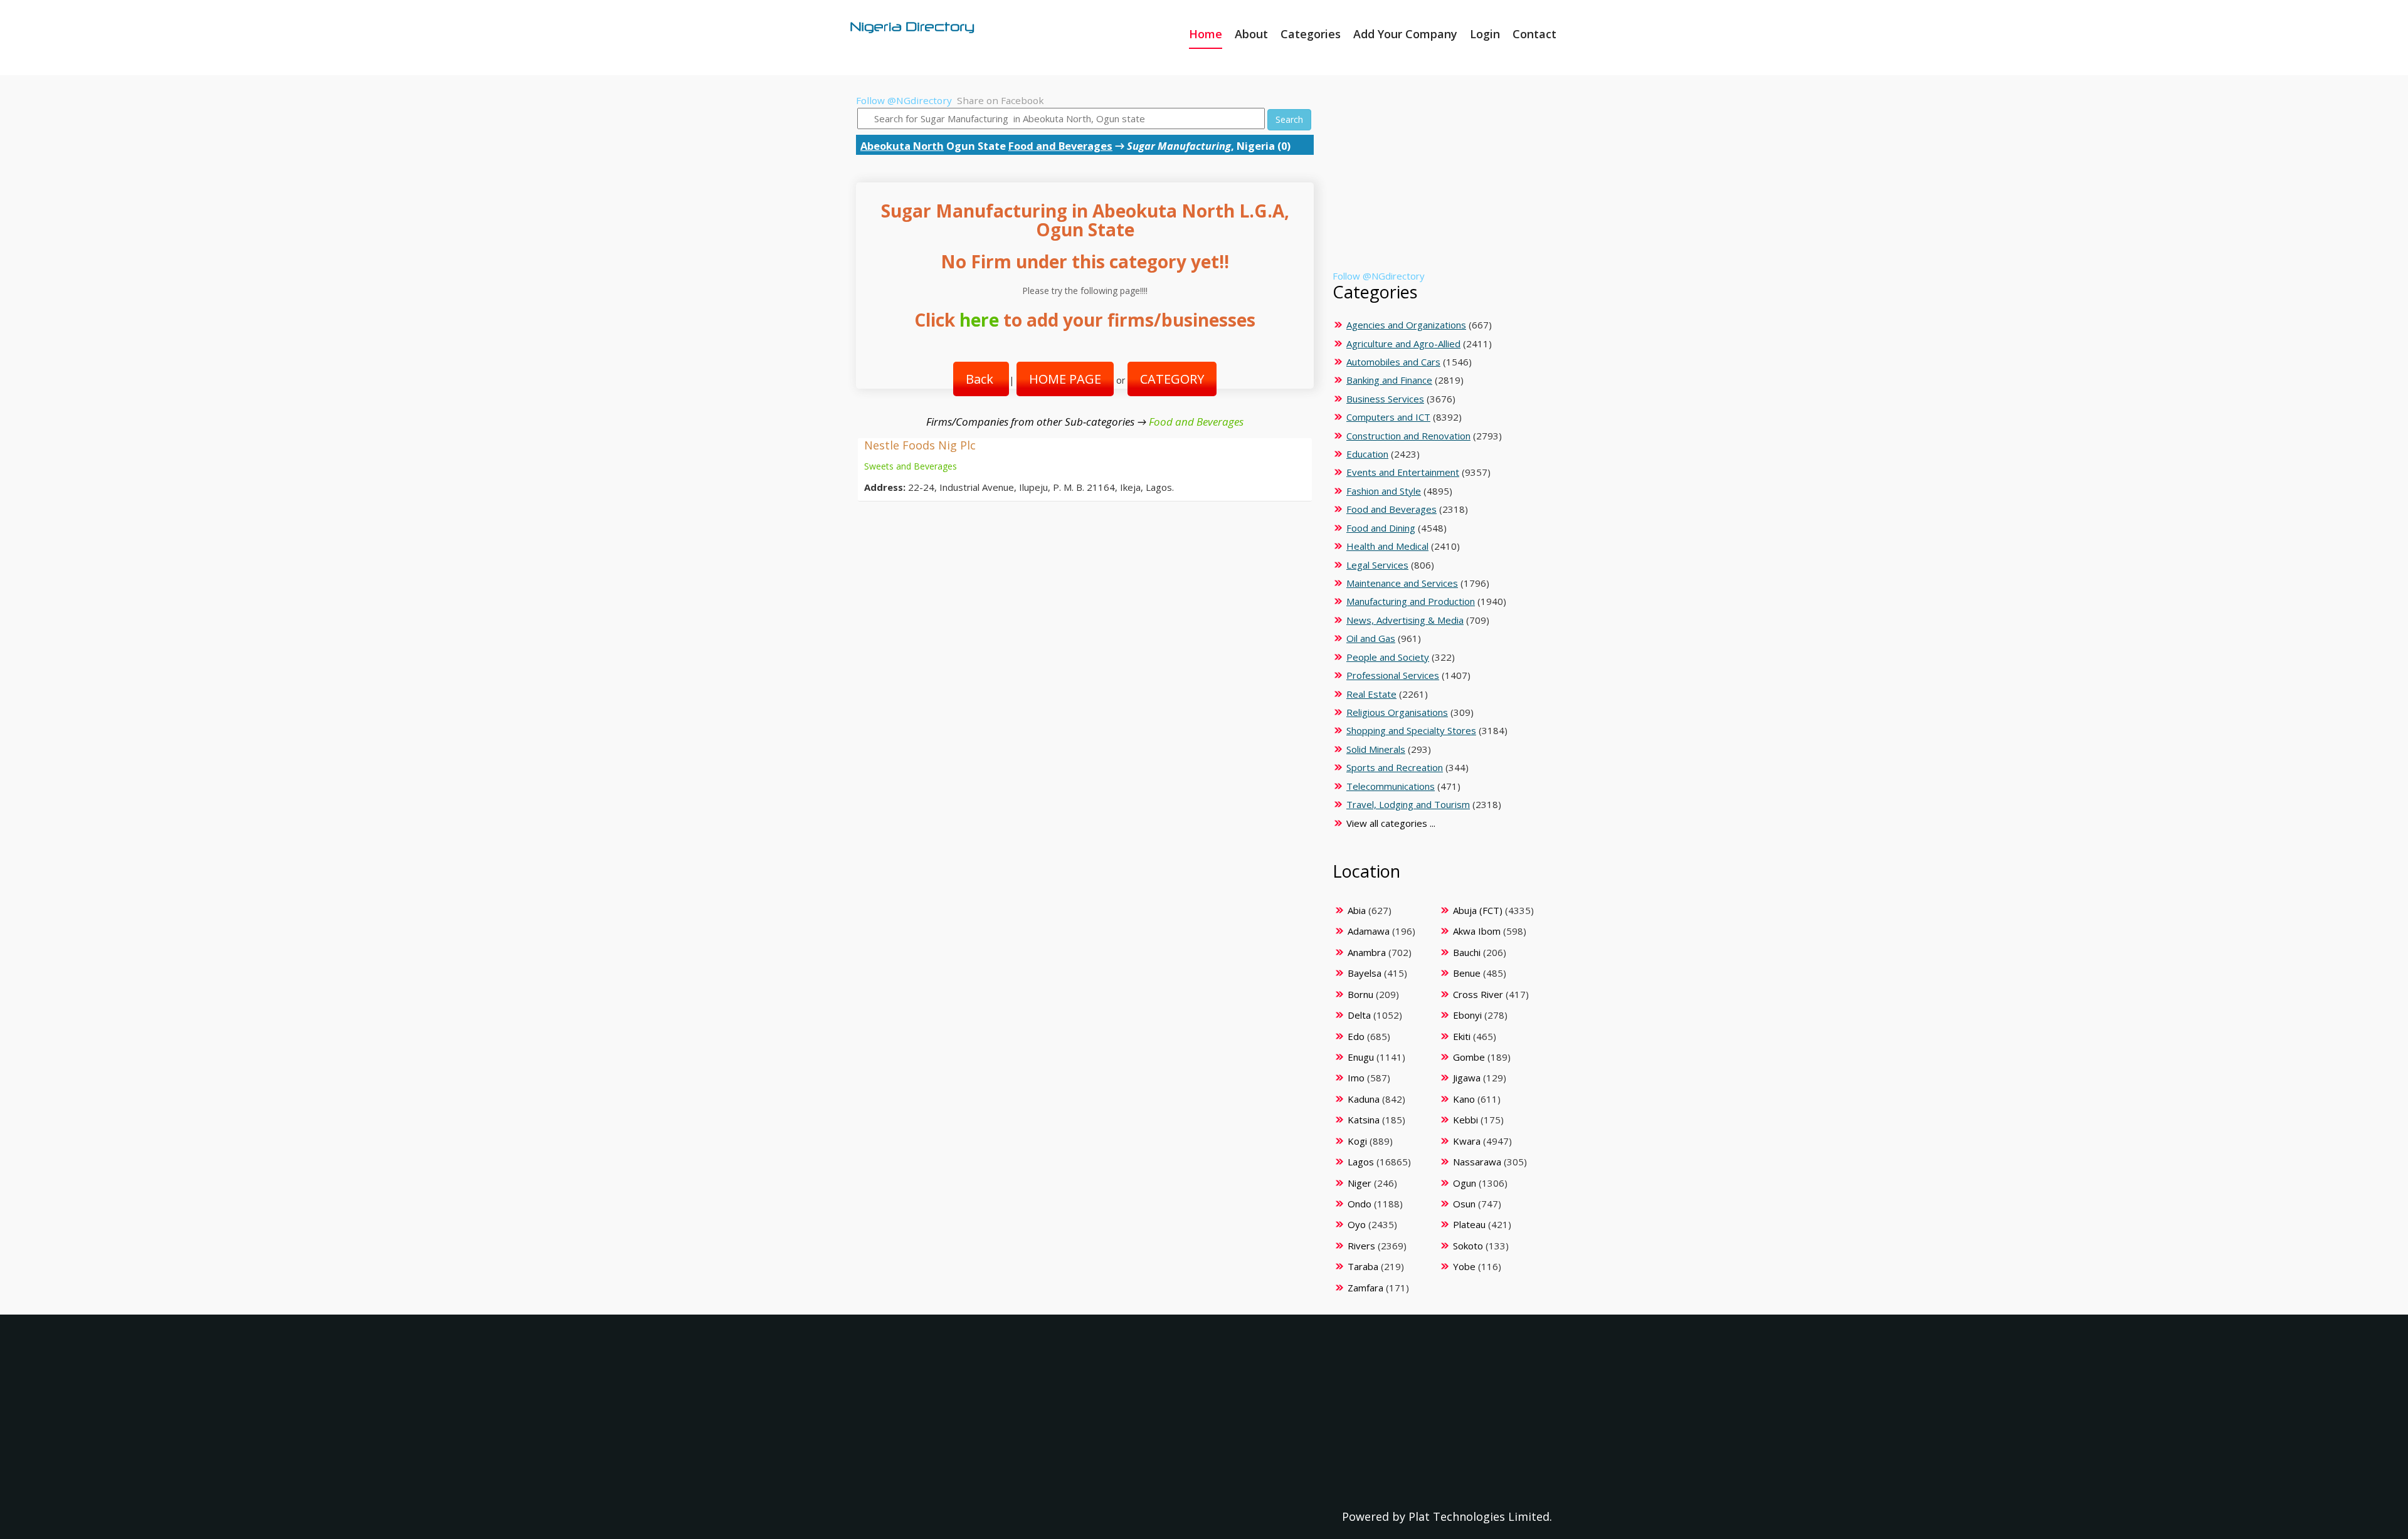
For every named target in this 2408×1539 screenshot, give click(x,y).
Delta (1359, 1015)
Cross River (1478, 994)
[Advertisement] (1440, 182)
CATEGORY (1172, 379)
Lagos (1361, 1162)
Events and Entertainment (1403, 472)
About (1251, 34)
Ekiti (1462, 1036)
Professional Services (1393, 675)
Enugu (1361, 1057)
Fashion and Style (1384, 491)
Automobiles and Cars (1393, 362)
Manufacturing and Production (1411, 601)
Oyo (1357, 1224)
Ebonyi (1467, 1015)
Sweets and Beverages (911, 466)
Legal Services (1377, 565)
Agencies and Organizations (1406, 325)
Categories (1311, 34)
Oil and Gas (1371, 638)
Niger (1360, 1183)
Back (981, 379)
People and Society (1388, 657)
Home (1206, 34)
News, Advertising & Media (1405, 620)
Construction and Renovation (1408, 436)
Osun (1464, 1204)
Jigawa (1467, 1078)
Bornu (1360, 994)
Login (1485, 34)
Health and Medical (1387, 546)
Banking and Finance (1389, 380)
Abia (1357, 910)
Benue (1467, 973)
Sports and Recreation (1395, 767)
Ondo (1360, 1204)
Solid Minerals (1376, 749)
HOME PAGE (1065, 379)
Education (1367, 454)
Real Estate (1371, 694)
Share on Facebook (1001, 100)
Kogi (1357, 1141)
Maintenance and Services (1402, 583)
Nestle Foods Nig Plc (920, 445)
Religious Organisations (1397, 712)
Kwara (1467, 1141)
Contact (1534, 34)
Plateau (1469, 1224)
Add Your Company (1405, 34)
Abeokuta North (902, 146)
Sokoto (1468, 1246)
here (979, 320)
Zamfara (1365, 1288)
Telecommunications (1391, 786)
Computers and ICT (1388, 417)
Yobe (1464, 1266)
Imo (1356, 1078)
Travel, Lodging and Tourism (1408, 804)
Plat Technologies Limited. (1480, 1516)
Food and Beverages (1060, 146)
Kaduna (1364, 1099)
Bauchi (1467, 952)
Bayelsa (1365, 973)
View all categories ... (1391, 823)
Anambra (1367, 952)
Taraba (1363, 1266)
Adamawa (1369, 931)
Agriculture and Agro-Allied (1403, 344)
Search (1289, 119)
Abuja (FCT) (1478, 910)
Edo (1356, 1036)
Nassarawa (1477, 1162)
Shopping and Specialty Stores (1411, 730)
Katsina (1364, 1120)
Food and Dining (1381, 528)
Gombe (1469, 1057)
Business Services (1385, 399)
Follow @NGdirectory (904, 100)
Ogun (1465, 1183)
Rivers (1361, 1246)
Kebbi (1465, 1120)
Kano (1464, 1099)
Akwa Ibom (1477, 931)
